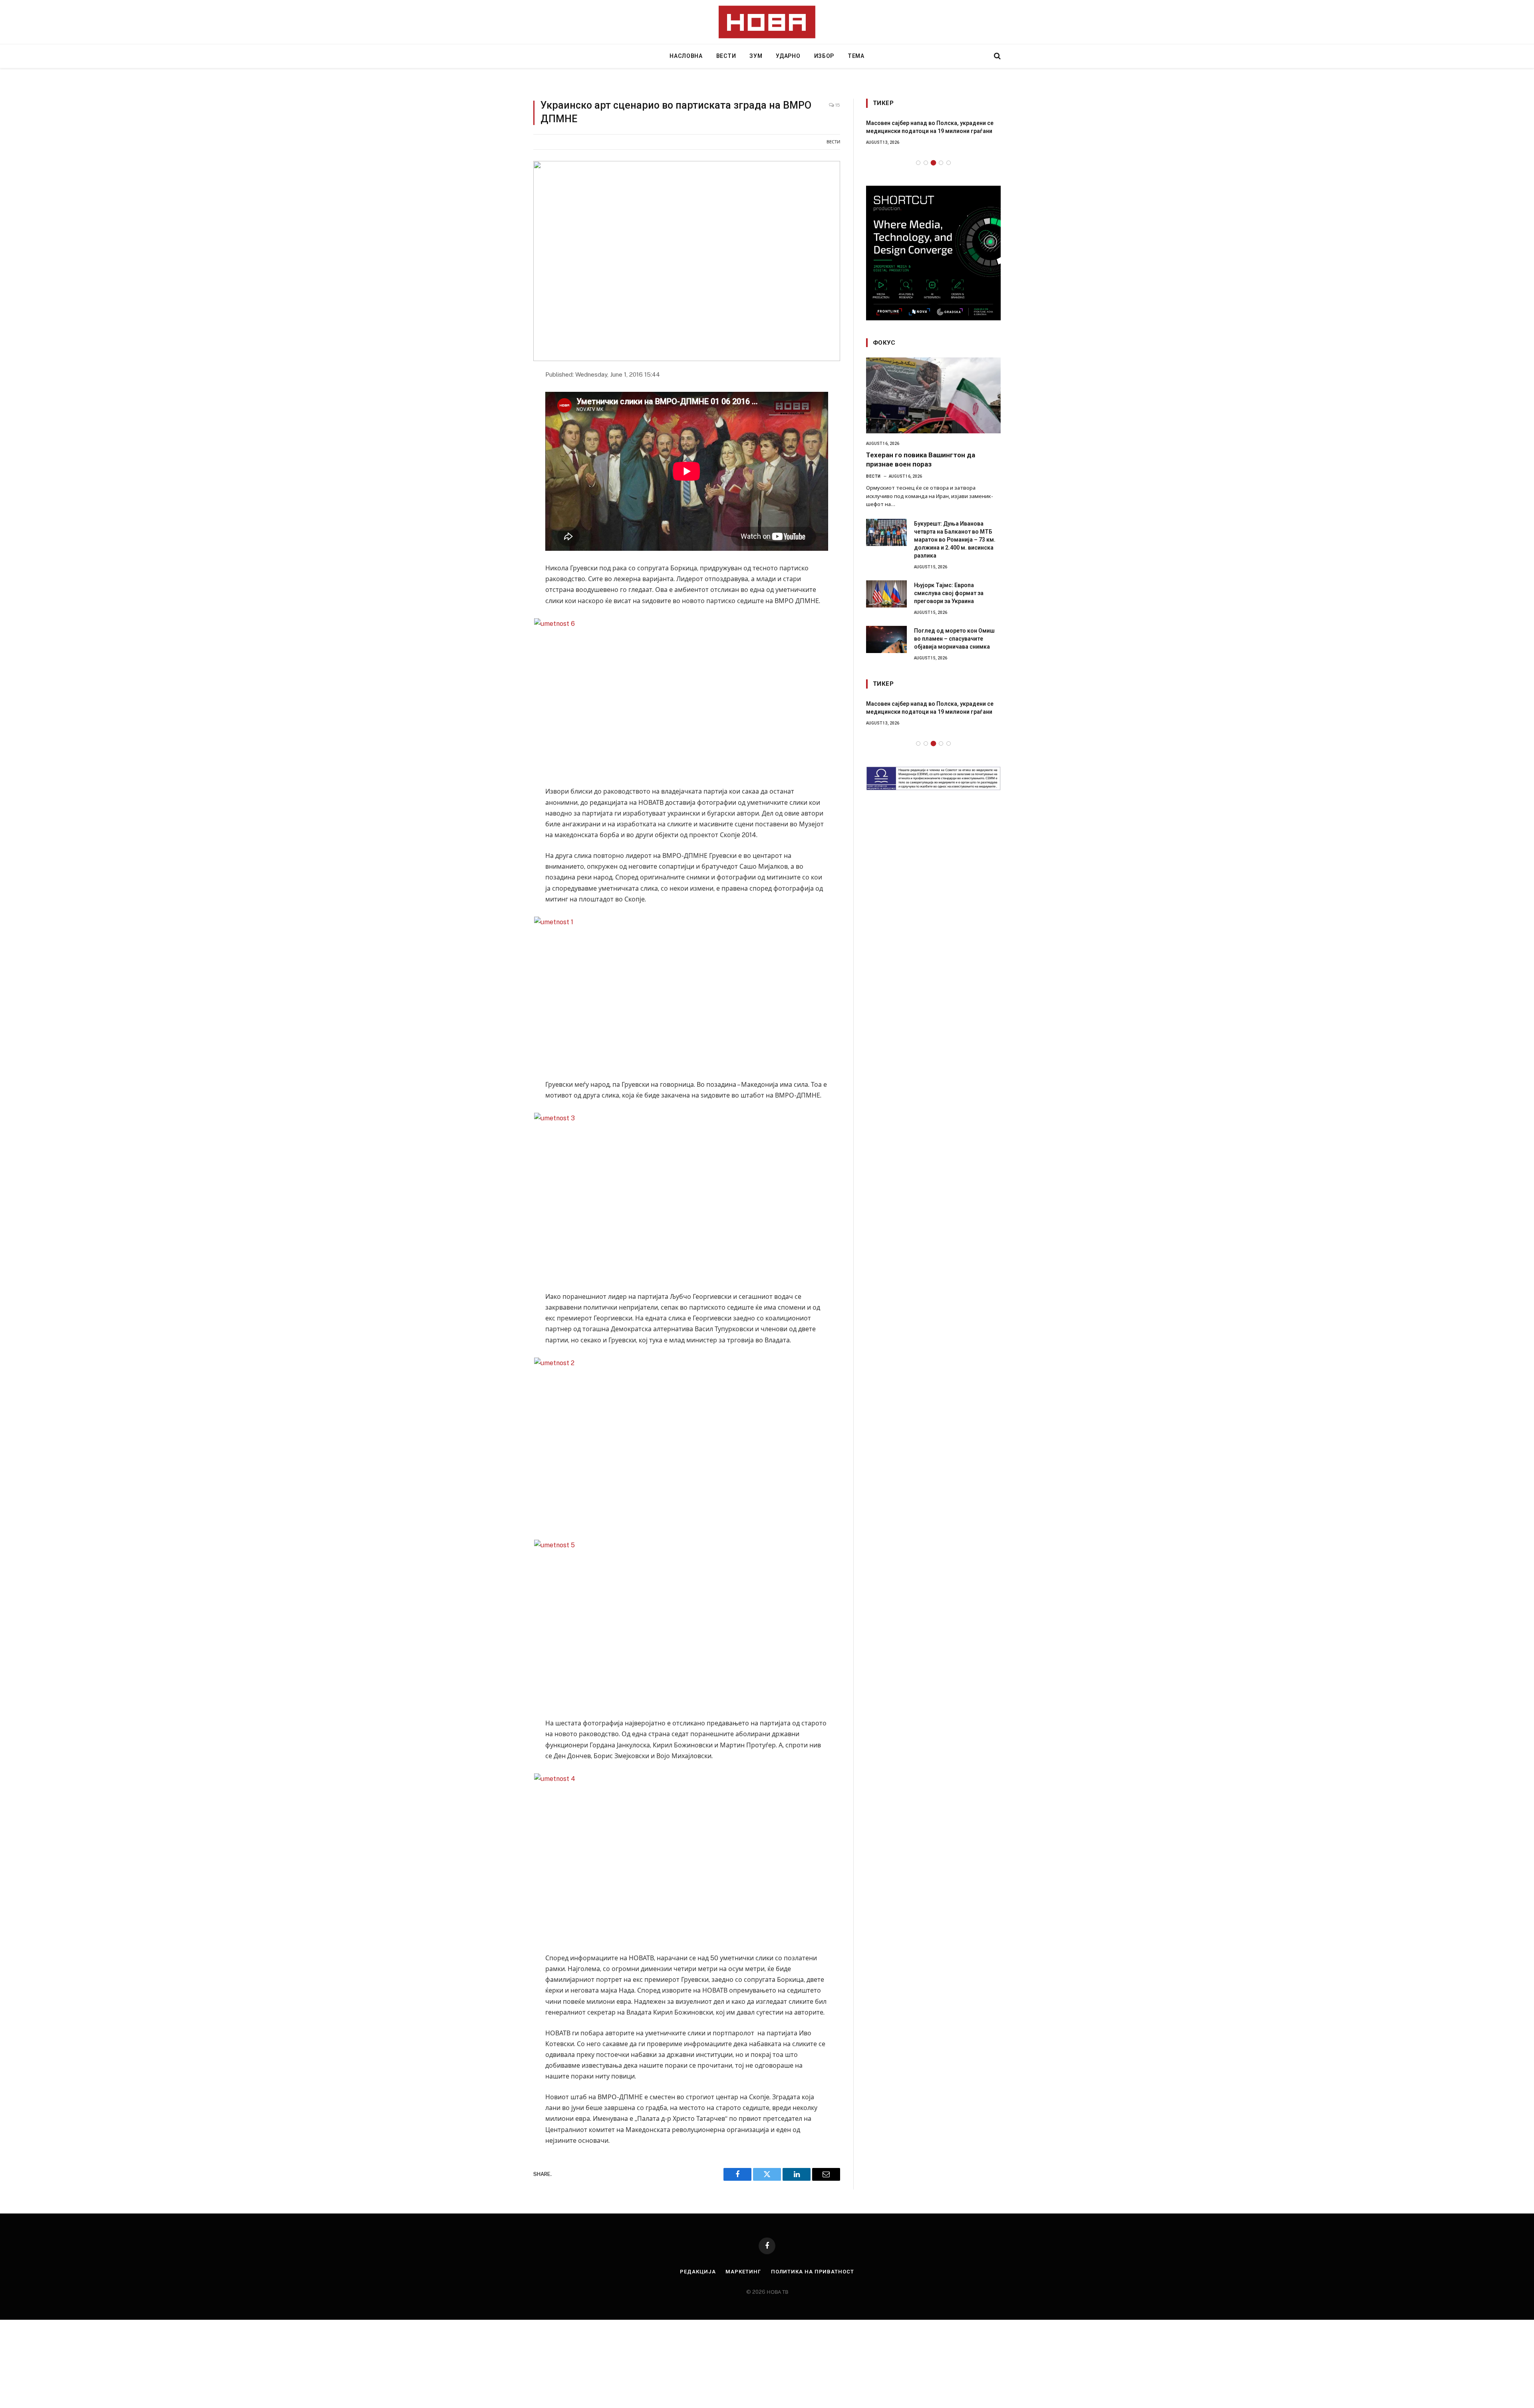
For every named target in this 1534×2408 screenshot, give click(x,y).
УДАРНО (788, 56)
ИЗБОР (824, 56)
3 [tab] (933, 163)
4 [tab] (941, 163)
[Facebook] (505, 395)
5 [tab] (949, 163)
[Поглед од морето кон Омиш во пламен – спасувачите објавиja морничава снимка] (886, 639)
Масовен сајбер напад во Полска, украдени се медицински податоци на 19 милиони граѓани (930, 127)
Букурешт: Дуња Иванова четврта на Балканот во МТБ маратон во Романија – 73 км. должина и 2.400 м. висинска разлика (955, 540)
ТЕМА (856, 56)
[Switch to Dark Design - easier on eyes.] (984, 56)
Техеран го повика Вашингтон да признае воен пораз (921, 460)
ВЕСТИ (726, 56)
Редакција (698, 2272)
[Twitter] (505, 413)
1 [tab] (918, 163)
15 (837, 105)
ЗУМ (756, 56)
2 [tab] (926, 163)
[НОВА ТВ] (767, 22)
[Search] (997, 56)
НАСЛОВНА (686, 56)
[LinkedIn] (505, 430)
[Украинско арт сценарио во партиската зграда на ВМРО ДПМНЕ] (687, 261)
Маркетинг (743, 2272)
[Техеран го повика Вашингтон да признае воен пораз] (933, 395)
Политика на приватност (813, 2272)
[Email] (505, 448)
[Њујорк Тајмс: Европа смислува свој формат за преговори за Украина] (886, 594)
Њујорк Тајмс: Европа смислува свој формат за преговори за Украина (949, 593)
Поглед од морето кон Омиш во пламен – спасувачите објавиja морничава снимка (954, 639)
